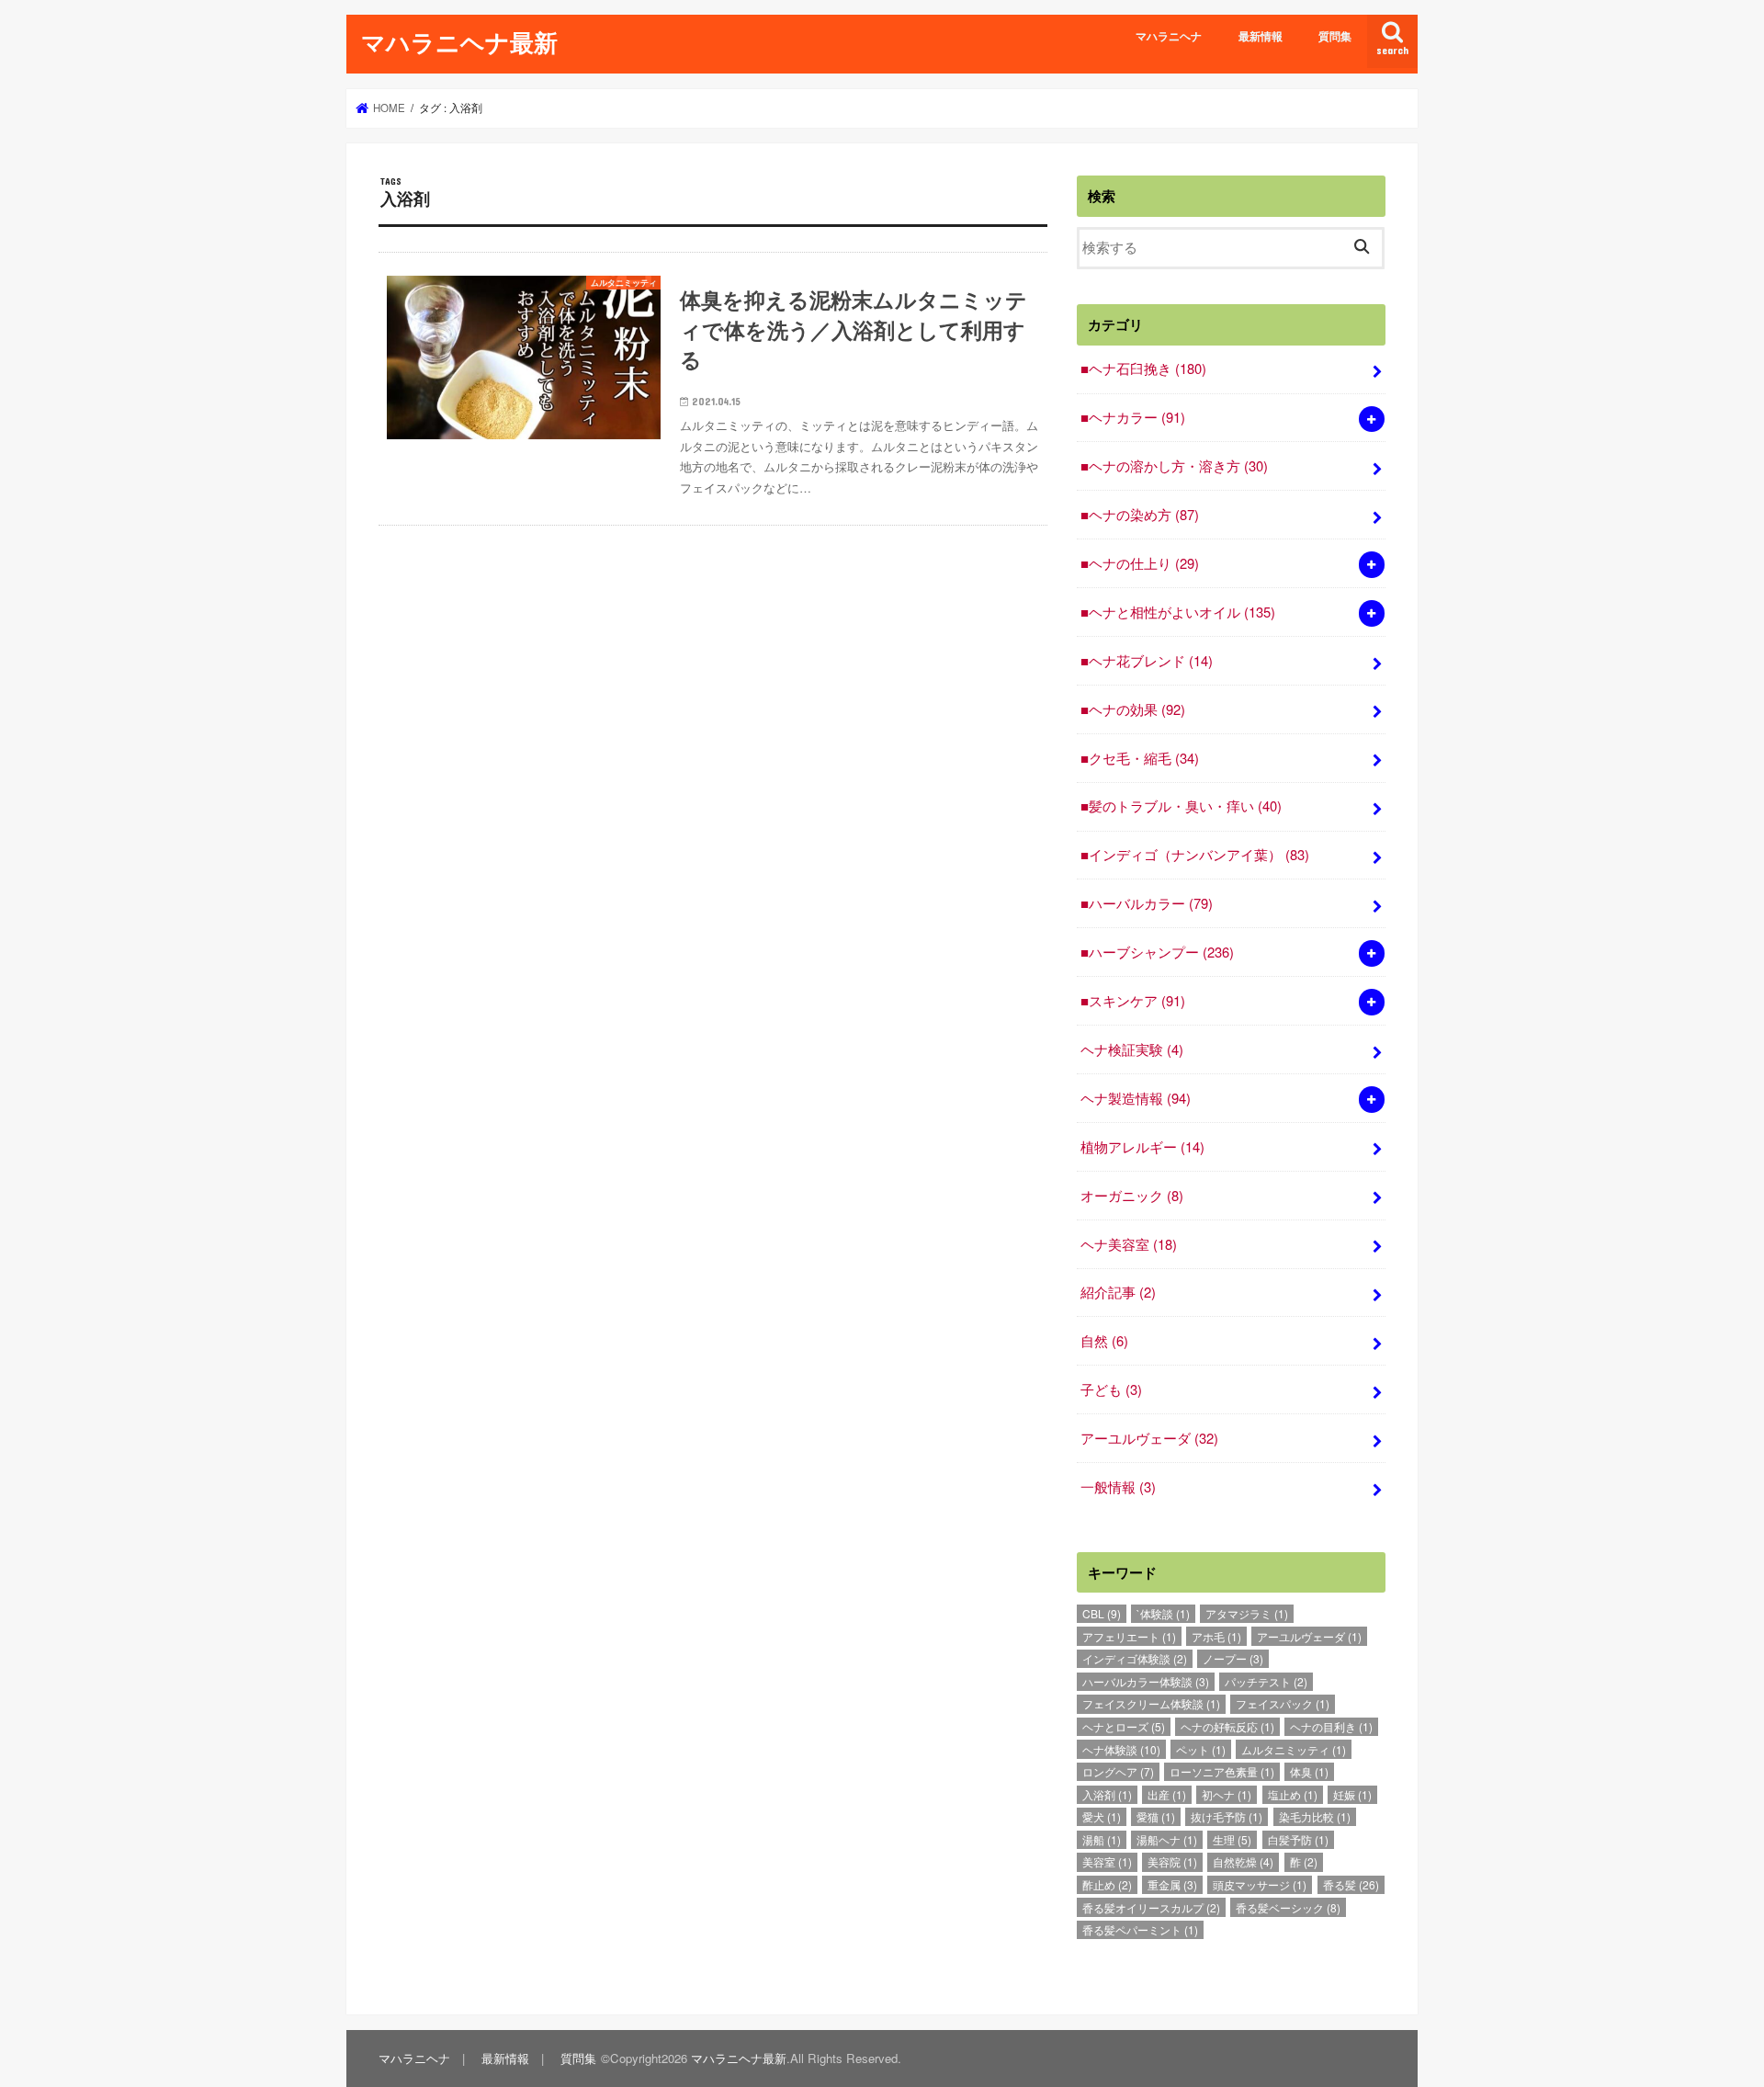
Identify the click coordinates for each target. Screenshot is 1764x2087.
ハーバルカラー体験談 (1146, 1681)
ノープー (1233, 1658)
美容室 (1107, 1861)
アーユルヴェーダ (1149, 1438)
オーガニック (1132, 1195)
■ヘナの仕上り (1140, 563)
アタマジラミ (1247, 1613)
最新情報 (1261, 36)
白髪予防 (1298, 1839)
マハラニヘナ (1169, 36)
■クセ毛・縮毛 (1140, 758)
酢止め (1107, 1884)
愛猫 (1156, 1816)
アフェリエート (1129, 1636)
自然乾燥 (1243, 1861)
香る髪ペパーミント (1140, 1929)
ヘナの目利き (1331, 1726)
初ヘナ (1227, 1794)
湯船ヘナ (1167, 1839)
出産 (1167, 1794)
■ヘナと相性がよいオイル (1178, 612)
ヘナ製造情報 (1136, 1098)
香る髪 (1351, 1884)
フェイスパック (1283, 1703)
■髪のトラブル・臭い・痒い (1181, 805)
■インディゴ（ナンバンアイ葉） (1195, 854)
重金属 (1172, 1884)
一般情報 (1118, 1486)
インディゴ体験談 (1135, 1658)
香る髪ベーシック (1288, 1907)
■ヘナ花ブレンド (1147, 660)
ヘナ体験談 (1121, 1749)
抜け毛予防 (1227, 1816)
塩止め (1293, 1794)
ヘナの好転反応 (1227, 1726)
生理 (1232, 1839)
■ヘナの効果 (1133, 709)
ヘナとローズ (1124, 1726)
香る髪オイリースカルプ (1151, 1907)
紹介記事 (1118, 1292)
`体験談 (1163, 1613)
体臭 (1309, 1771)
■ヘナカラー (1133, 417)
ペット (1201, 1749)
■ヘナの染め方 (1140, 514)
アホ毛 (1216, 1636)
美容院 (1172, 1861)
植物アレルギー (1142, 1146)
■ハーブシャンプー (1157, 952)
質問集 (1335, 36)
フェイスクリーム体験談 (1151, 1703)
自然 (1104, 1340)
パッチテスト (1266, 1681)
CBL (1102, 1613)
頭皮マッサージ (1260, 1884)
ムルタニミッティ (1294, 1749)
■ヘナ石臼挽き (1143, 368)
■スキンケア (1133, 1000)
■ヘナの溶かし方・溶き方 (1174, 465)
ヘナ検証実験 (1132, 1049)
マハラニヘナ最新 (459, 42)
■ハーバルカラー (1147, 903)
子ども (1111, 1389)
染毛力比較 (1315, 1816)
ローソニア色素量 (1222, 1771)
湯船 (1102, 1839)
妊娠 (1352, 1794)
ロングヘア (1118, 1771)
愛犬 (1102, 1816)
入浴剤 (1107, 1794)
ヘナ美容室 (1129, 1244)
